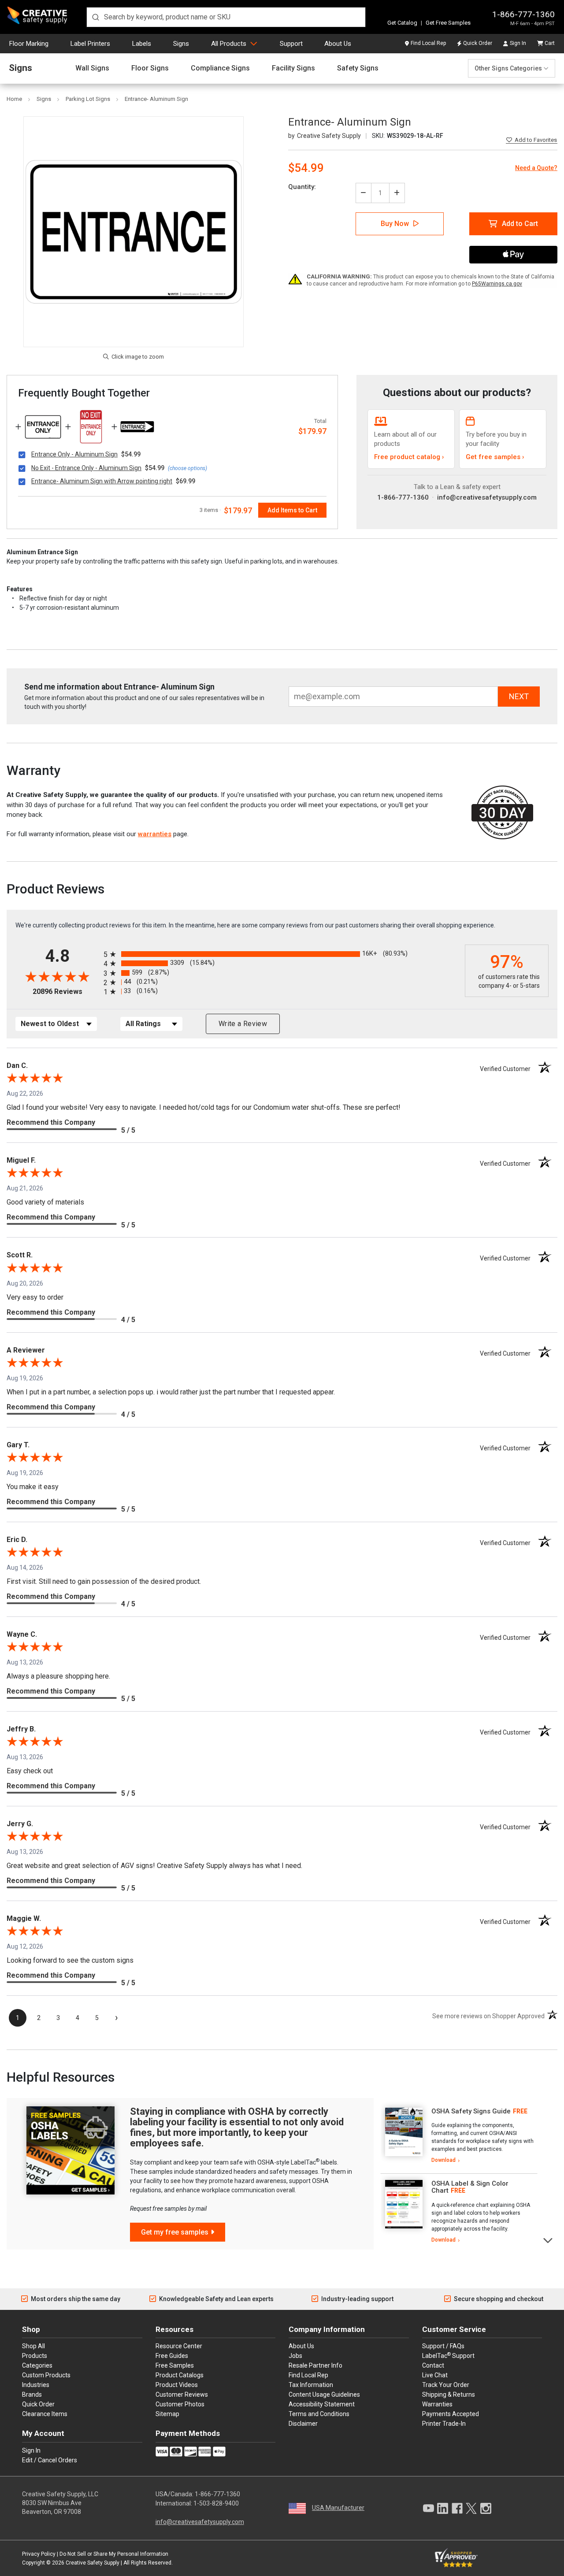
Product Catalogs (180, 2375)
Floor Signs (150, 68)
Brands (32, 2394)
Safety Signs (358, 68)
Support (291, 44)
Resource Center (179, 2346)
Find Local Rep (428, 43)
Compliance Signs (220, 68)
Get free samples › (495, 457)
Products (35, 2356)
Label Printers (90, 44)
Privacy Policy (39, 2554)
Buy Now (395, 224)
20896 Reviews (66, 991)
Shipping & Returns (449, 2394)
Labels (142, 44)
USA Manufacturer (338, 2508)
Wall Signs (92, 68)
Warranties (437, 2404)
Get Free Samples (448, 23)
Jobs (295, 2356)
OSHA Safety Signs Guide (471, 2111)
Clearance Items (45, 2414)
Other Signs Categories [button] (508, 68)
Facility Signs (293, 68)
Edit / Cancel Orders (50, 2460)
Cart (550, 43)
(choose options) (187, 468)
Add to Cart (520, 224)
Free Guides (172, 2356)
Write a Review (243, 1024)
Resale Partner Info (315, 2365)
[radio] (282, 954)
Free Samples (175, 2365)
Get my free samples (175, 2232)
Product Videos (177, 2385)
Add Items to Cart (292, 510)
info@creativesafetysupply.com (487, 497)
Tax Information (311, 2385)
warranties (155, 834)
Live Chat (435, 2375)
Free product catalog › (409, 457)
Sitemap (167, 2414)
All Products (229, 44)
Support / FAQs (443, 2346)
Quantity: (302, 187)
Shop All (33, 2346)
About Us (338, 44)
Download (443, 2160)
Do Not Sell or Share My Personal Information (114, 2554)
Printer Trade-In (444, 2424)
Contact (433, 2365)
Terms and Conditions (319, 2414)
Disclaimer (303, 2424)
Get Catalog (402, 23)
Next (548, 2240)
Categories (37, 2365)
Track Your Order (446, 2385)
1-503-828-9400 (216, 2503)
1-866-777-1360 (523, 14)
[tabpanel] (459, 2136)
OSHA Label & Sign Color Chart (470, 2187)
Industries (36, 2385)
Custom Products (46, 2375)
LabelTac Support (448, 2355)
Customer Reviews (182, 2394)
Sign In (518, 43)
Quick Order (478, 43)
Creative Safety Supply (93, 2563)
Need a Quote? (536, 168)
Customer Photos (180, 2404)
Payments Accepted (451, 2414)
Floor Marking (29, 44)
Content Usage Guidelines (324, 2394)
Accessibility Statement (322, 2404)
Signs (181, 44)
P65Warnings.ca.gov (497, 284)
